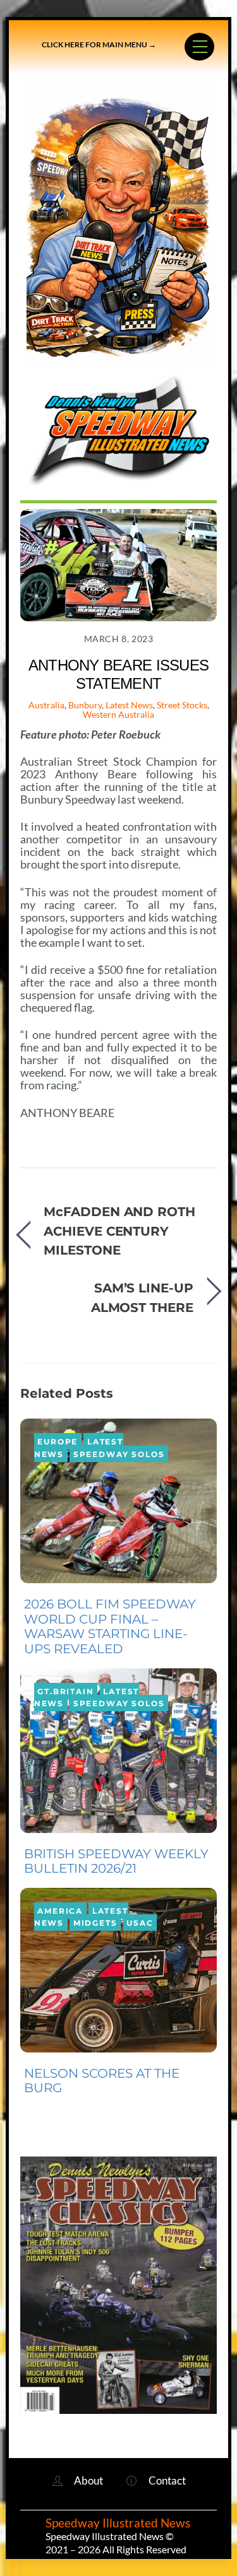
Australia (46, 705)
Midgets (95, 1923)
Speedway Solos (119, 1454)
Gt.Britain (65, 1691)
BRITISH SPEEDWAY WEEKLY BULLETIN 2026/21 (116, 1861)
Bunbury (85, 705)
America (60, 1910)
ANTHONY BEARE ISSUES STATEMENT (119, 674)
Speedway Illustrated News (119, 2523)
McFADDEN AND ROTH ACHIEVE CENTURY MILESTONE (119, 1231)
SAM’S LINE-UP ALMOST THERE (142, 1297)
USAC (140, 1923)
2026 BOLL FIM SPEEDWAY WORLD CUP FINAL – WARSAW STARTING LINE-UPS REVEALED (110, 1626)
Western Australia (118, 714)
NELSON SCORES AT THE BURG (102, 2081)
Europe (58, 1441)
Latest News (129, 705)
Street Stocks (182, 705)
